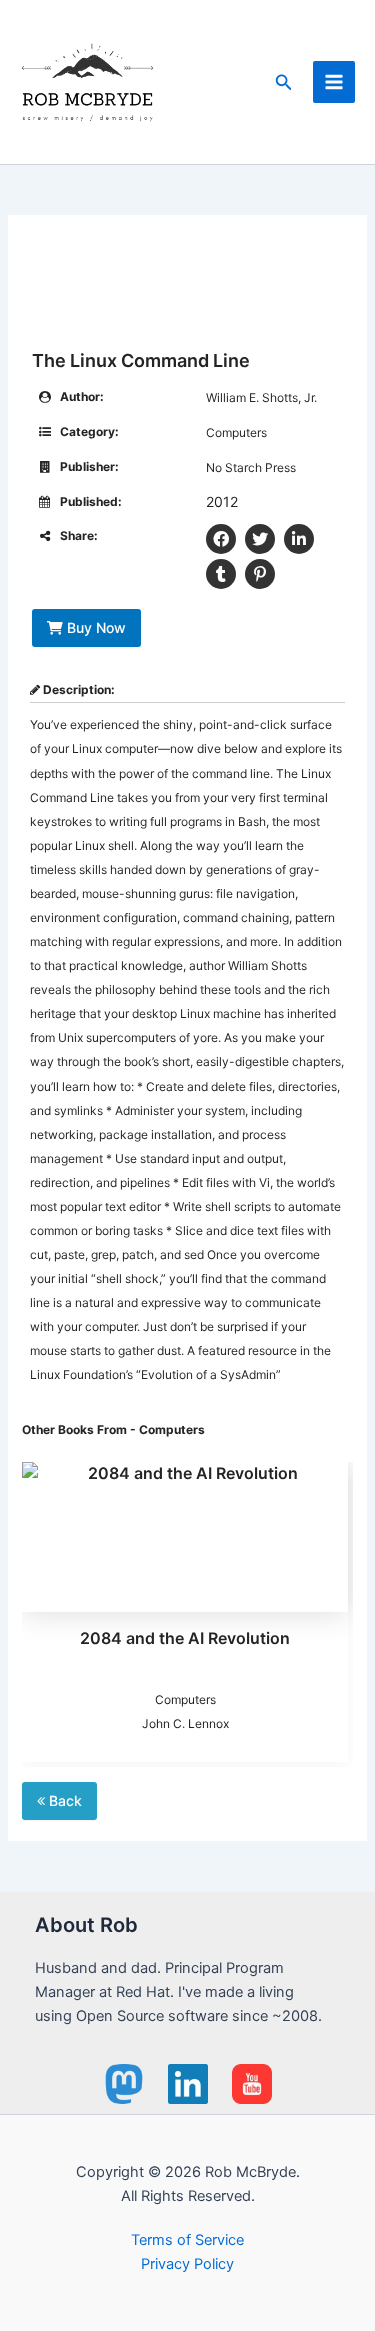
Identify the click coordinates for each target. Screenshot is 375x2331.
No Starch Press (251, 467)
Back (63, 1800)
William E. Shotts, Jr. (261, 397)
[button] (284, 82)
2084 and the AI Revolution (185, 1638)
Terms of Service (187, 2240)
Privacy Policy (187, 2264)
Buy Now (94, 627)
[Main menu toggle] (334, 82)
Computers (236, 432)
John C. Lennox (185, 1723)
